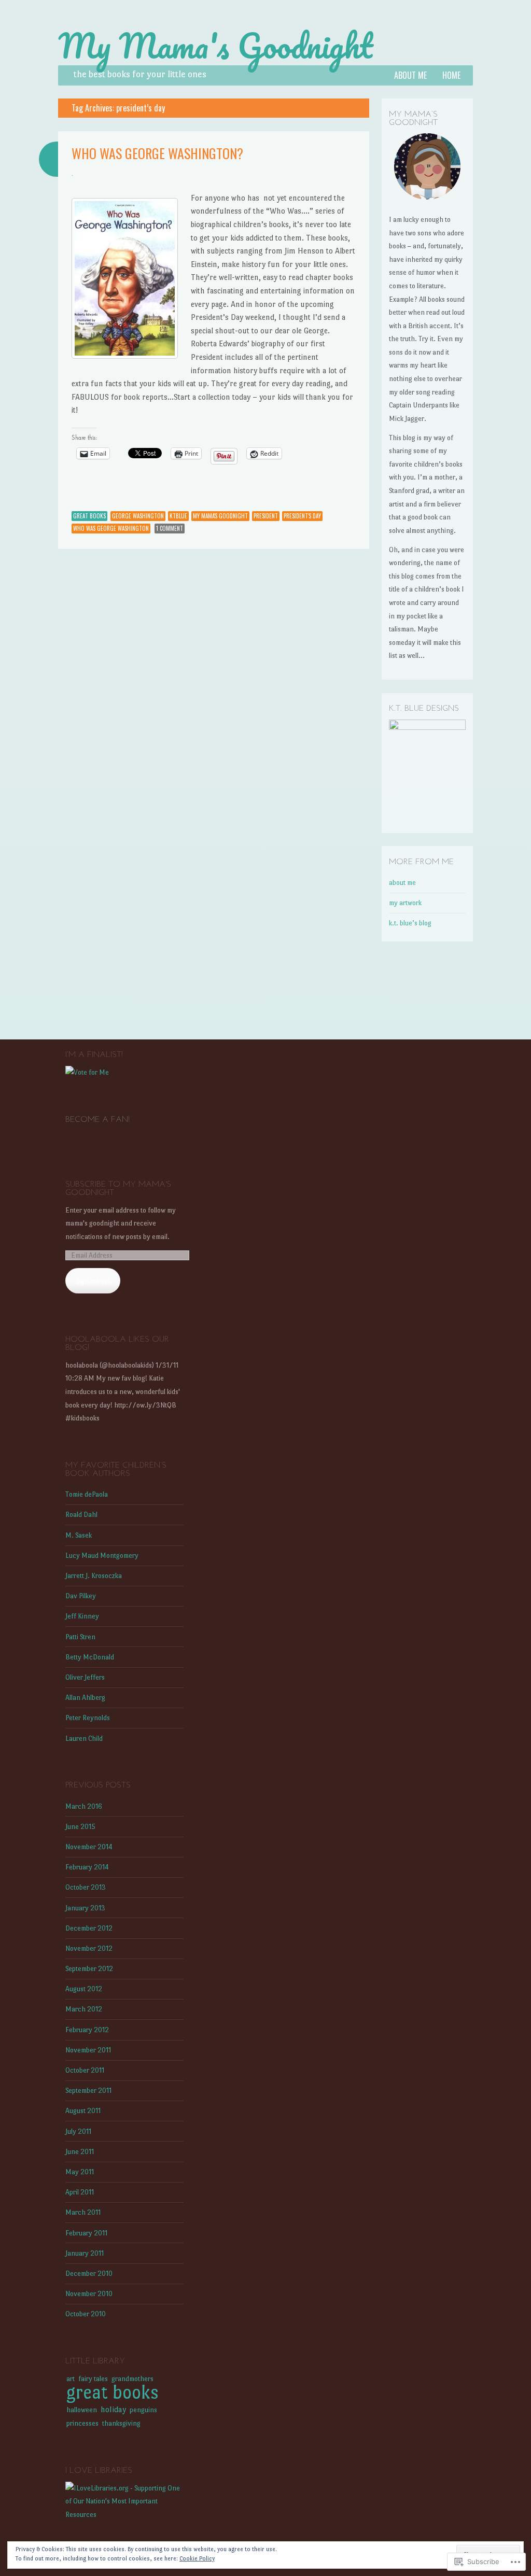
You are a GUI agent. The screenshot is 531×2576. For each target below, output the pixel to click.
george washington (138, 516)
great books (89, 516)
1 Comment (170, 528)
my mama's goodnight (220, 516)
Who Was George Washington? (157, 153)
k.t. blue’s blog (410, 923)
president (266, 516)
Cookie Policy (197, 2559)
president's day (302, 516)
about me (410, 75)
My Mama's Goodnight (215, 46)
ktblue (178, 516)
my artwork (405, 903)
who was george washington (111, 528)
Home (451, 75)
